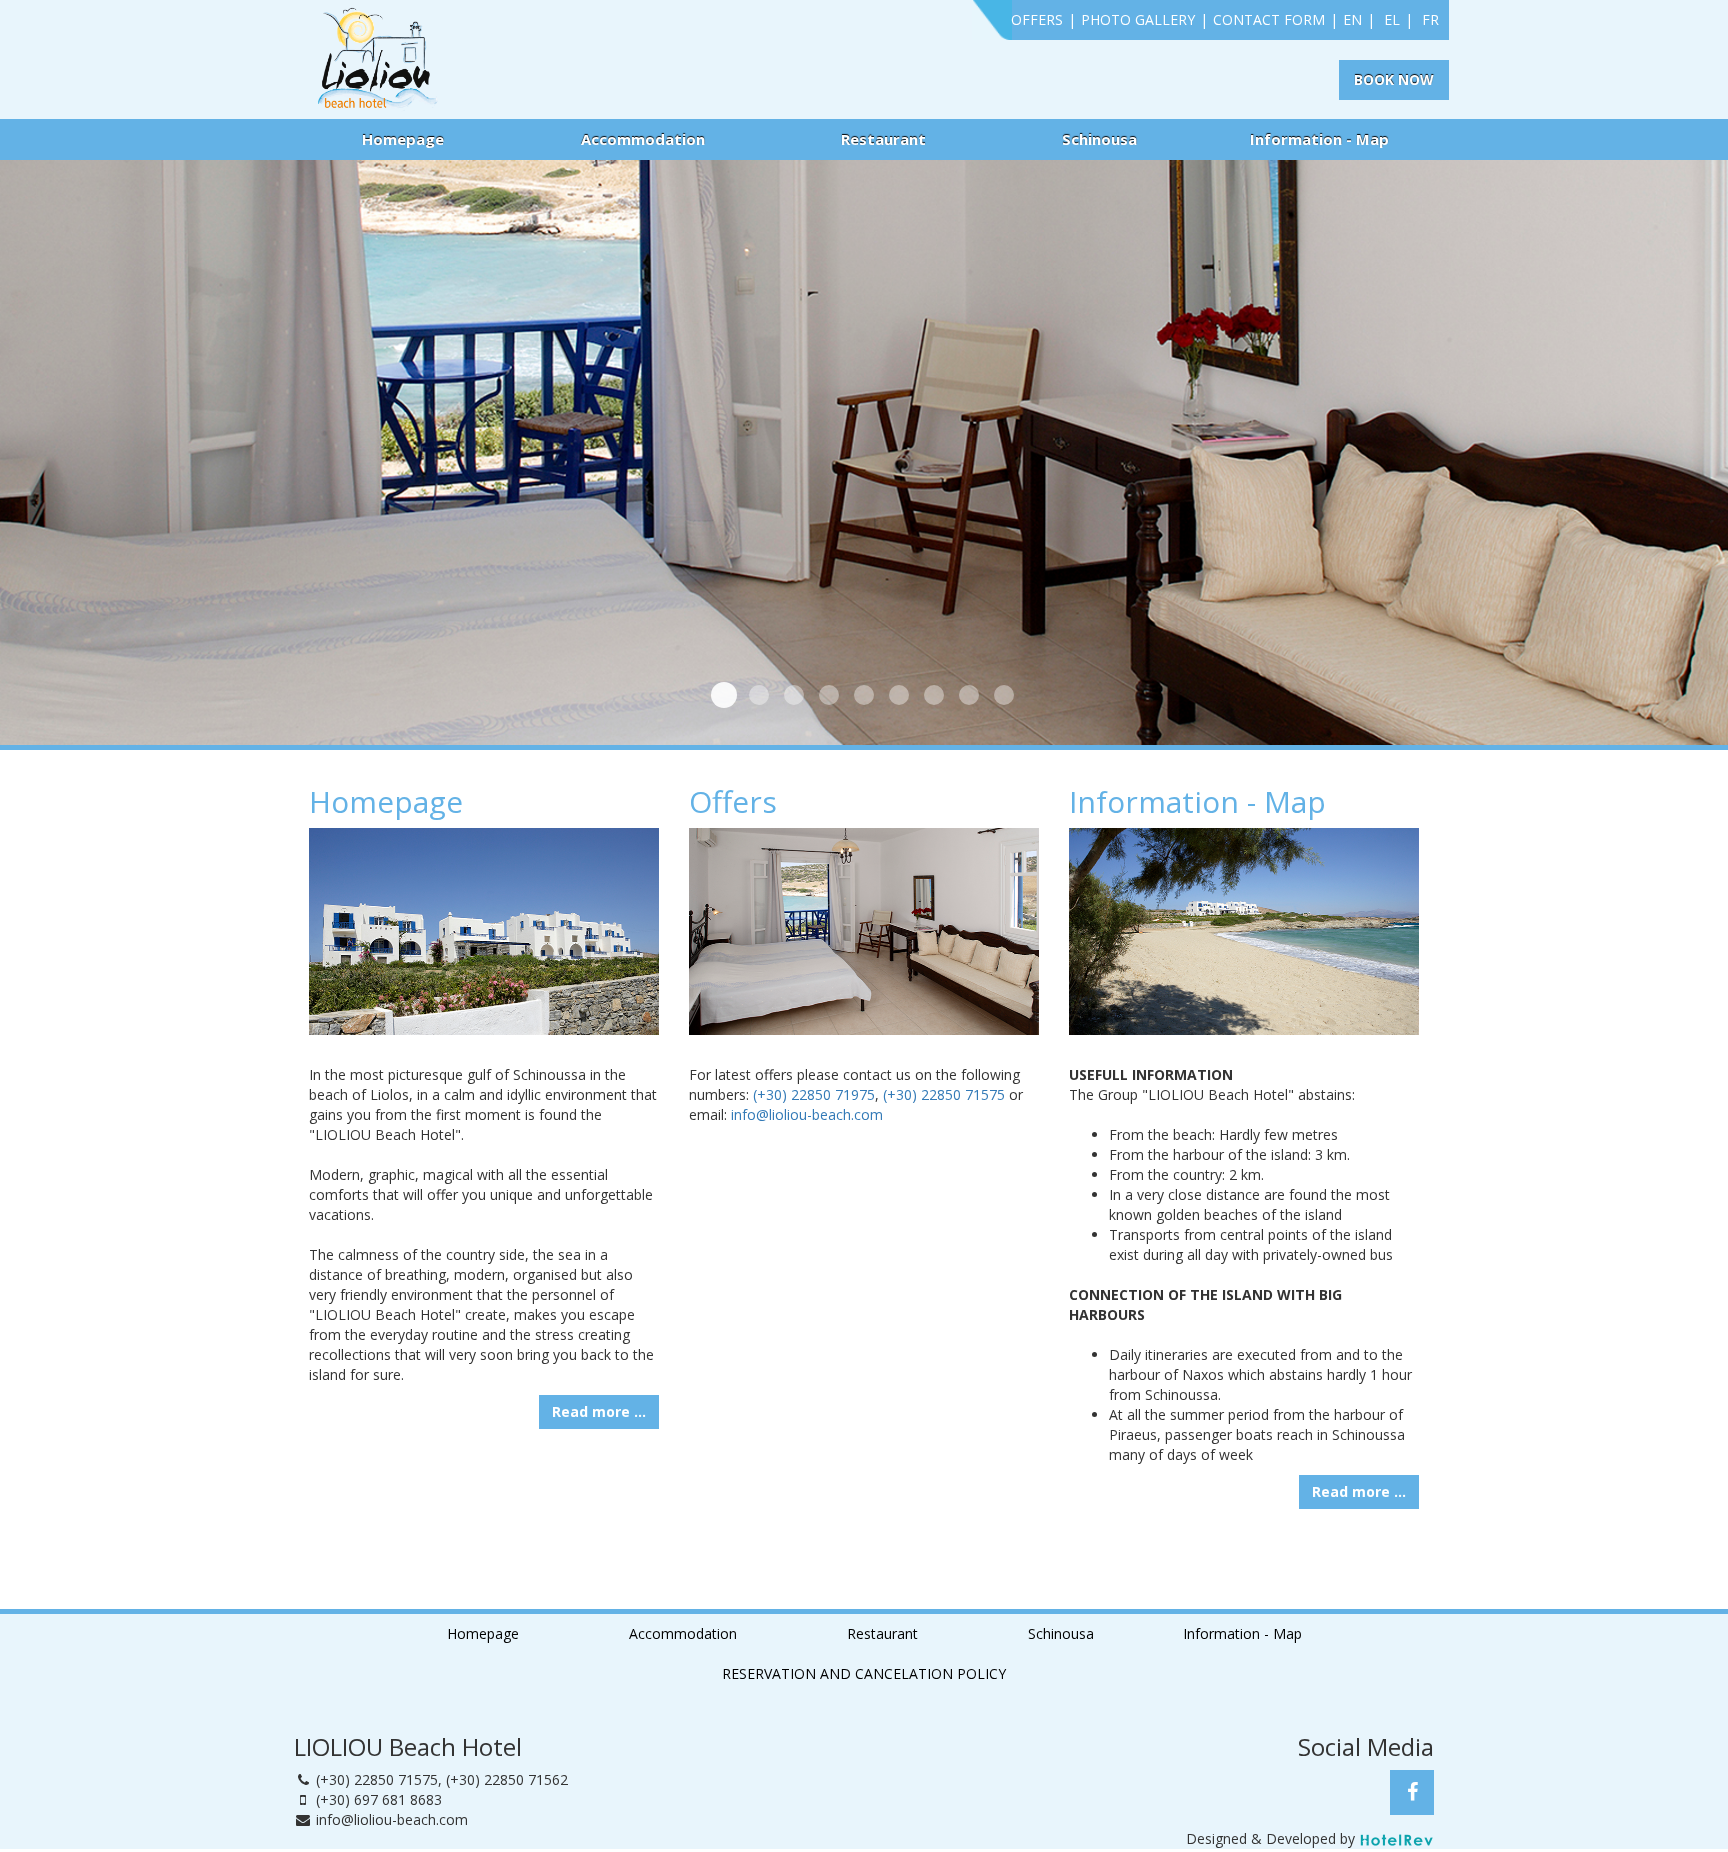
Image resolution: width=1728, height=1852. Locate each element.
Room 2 (829, 695)
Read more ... (599, 1411)
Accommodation (643, 139)
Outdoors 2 (864, 695)
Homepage (403, 139)
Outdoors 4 (934, 695)
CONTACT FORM (1269, 19)
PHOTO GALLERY (1138, 19)
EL (1392, 19)
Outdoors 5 (969, 695)
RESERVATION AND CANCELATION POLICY (864, 1673)
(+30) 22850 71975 (814, 1094)
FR (1430, 19)
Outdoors (794, 695)
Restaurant (883, 139)
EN (1352, 19)
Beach (759, 695)
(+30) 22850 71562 (507, 1779)
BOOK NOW (1394, 79)
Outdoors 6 (1004, 695)
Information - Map (1319, 139)
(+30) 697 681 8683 (379, 1799)
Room (724, 695)
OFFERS (1037, 19)
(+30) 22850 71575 (944, 1094)
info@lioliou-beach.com (807, 1114)
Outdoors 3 (899, 695)
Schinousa (1099, 139)
